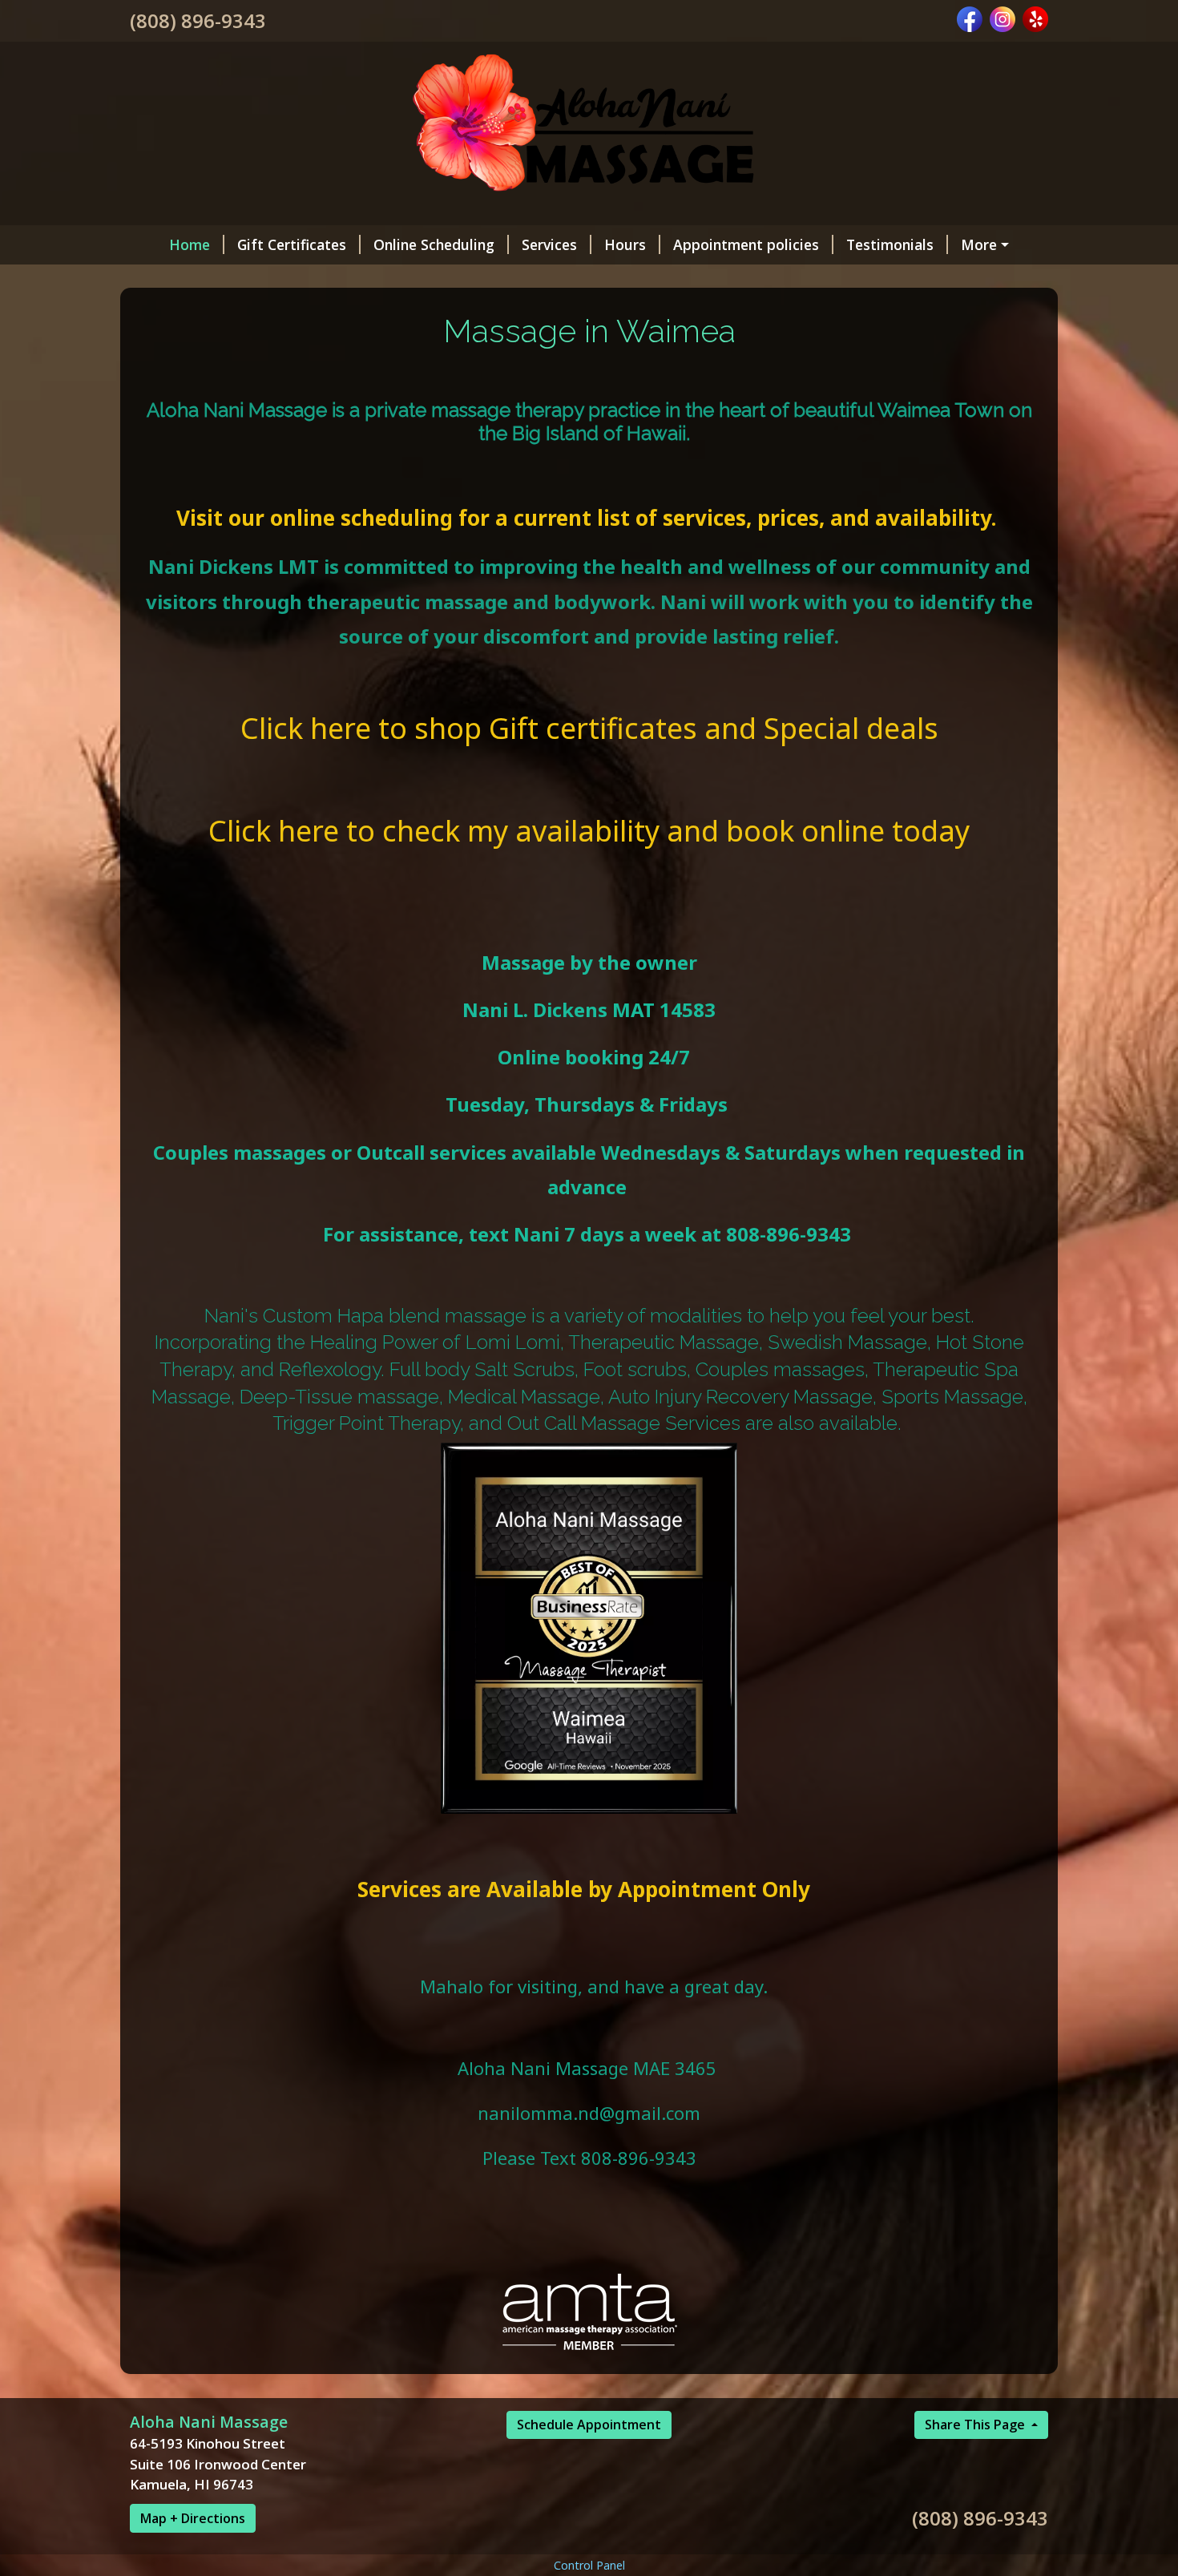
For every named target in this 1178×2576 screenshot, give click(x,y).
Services (549, 244)
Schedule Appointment (589, 2425)
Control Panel (589, 2565)
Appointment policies (746, 244)
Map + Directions (193, 2518)
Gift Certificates (292, 244)
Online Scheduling (434, 244)
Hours (625, 244)
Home (190, 244)
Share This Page (976, 2425)
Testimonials (890, 244)
